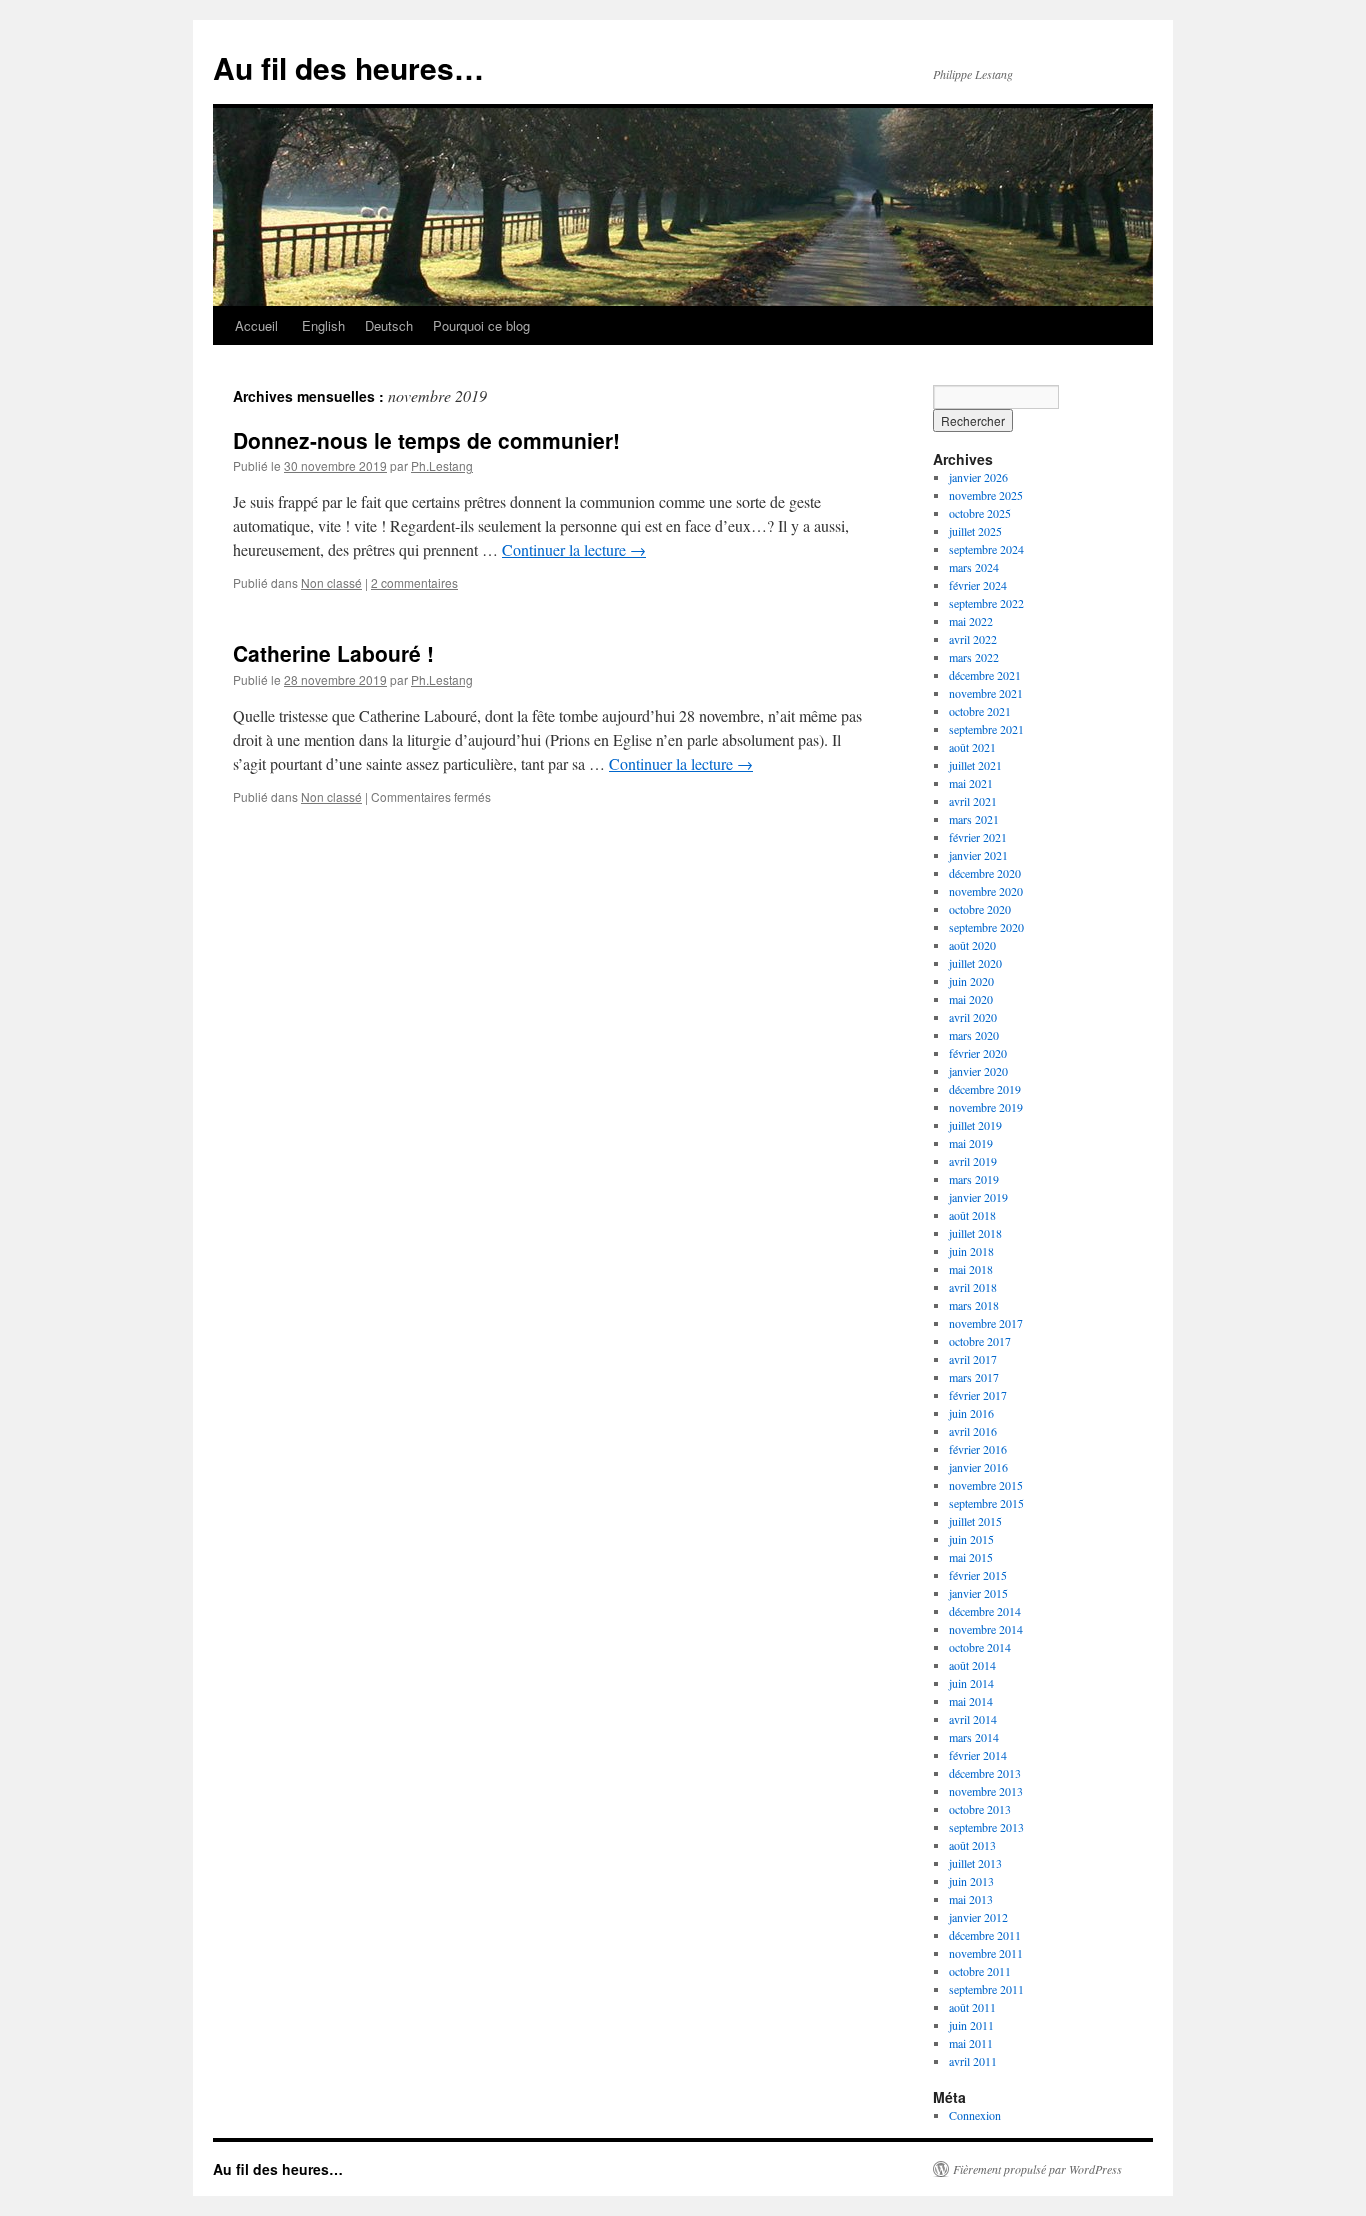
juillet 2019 (975, 1125)
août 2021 (972, 747)
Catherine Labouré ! (333, 653)
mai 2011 (971, 2043)
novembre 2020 (986, 891)
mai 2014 (971, 1701)
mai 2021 (971, 783)
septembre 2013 (986, 1827)
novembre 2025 (986, 495)
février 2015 (978, 1575)
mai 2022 (971, 621)
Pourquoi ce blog (481, 325)
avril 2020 (973, 1017)
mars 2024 (974, 567)
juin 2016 (971, 1413)
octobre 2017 (980, 1341)
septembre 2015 (986, 1503)
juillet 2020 (975, 963)
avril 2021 (973, 801)
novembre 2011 (986, 1953)
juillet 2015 (975, 1521)
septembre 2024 (986, 549)
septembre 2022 (986, 603)
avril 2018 (973, 1287)
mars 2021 (974, 819)
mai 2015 (971, 1557)
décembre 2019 (985, 1089)
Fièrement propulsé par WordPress (1037, 2169)
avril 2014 (973, 1719)
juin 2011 (971, 2025)
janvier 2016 (978, 1467)
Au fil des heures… (348, 67)
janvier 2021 (978, 855)
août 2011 (972, 2007)
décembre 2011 (985, 1935)
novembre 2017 (986, 1323)
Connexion (975, 2115)
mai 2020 (971, 999)
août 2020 (972, 945)
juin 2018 (971, 1251)
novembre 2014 (986, 1629)
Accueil (256, 325)
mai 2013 (971, 1899)
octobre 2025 (980, 513)
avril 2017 (973, 1359)
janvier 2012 (978, 1917)
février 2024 (978, 585)
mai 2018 (971, 1269)
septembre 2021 (986, 729)
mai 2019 (971, 1143)
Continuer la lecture (574, 549)
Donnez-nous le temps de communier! (426, 440)
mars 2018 (974, 1305)
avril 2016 (973, 1431)
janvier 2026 (978, 477)
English (321, 325)
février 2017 (978, 1395)
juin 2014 (971, 1683)
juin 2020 (971, 981)
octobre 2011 (980, 1971)
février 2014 (978, 1755)
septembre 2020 (986, 927)
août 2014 (972, 1665)
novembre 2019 (986, 1107)
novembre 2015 (986, 1485)
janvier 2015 (978, 1593)
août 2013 (972, 1845)
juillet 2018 (975, 1233)
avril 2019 (973, 1161)
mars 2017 (974, 1377)
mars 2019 (974, 1179)
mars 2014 (974, 1737)
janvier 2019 (978, 1197)
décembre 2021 (985, 675)
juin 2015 (971, 1539)
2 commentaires (414, 582)
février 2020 (978, 1053)
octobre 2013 (980, 1809)
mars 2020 (974, 1035)
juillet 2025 (975, 531)
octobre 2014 (980, 1647)
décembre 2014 (985, 1611)
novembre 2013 (986, 1791)
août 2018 (972, 1215)
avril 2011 (973, 2061)
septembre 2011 (986, 1989)
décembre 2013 (985, 1773)
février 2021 (978, 837)
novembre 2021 (986, 693)
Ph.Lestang (442, 465)
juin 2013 (971, 1881)
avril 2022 (973, 639)
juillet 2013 (975, 1863)
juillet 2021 (975, 765)
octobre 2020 (980, 909)
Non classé (331, 582)
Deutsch (389, 325)
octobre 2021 (980, 711)
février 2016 (978, 1449)
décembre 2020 (985, 873)
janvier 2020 (978, 1071)
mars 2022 (974, 657)
